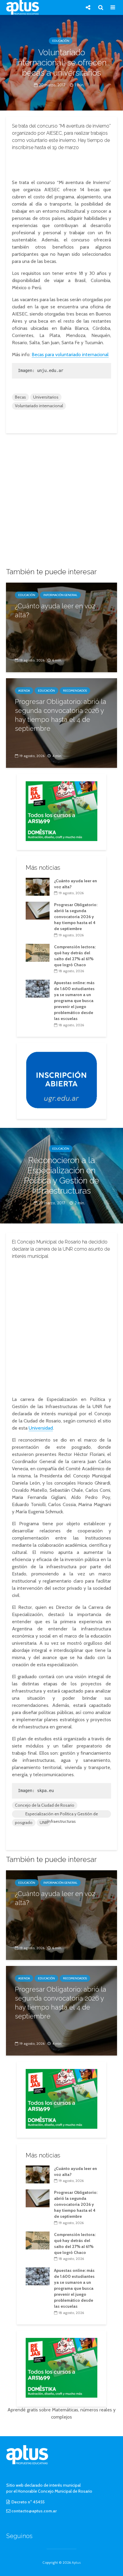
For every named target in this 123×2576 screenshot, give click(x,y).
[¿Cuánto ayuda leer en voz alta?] (61, 627)
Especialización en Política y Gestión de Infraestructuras (62, 1814)
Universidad (41, 1428)
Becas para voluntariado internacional (70, 354)
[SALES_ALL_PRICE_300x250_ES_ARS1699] (61, 811)
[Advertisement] (61, 163)
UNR (44, 1823)
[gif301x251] (61, 1079)
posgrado (24, 1823)
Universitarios (46, 397)
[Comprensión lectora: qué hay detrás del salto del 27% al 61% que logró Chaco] (38, 952)
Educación (61, 41)
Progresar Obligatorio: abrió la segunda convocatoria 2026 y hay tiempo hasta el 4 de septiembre (61, 715)
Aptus (76, 2562)
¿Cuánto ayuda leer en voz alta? (55, 610)
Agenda (24, 691)
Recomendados (75, 691)
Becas (20, 397)
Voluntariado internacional (39, 406)
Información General (60, 595)
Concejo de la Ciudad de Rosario (45, 1805)
